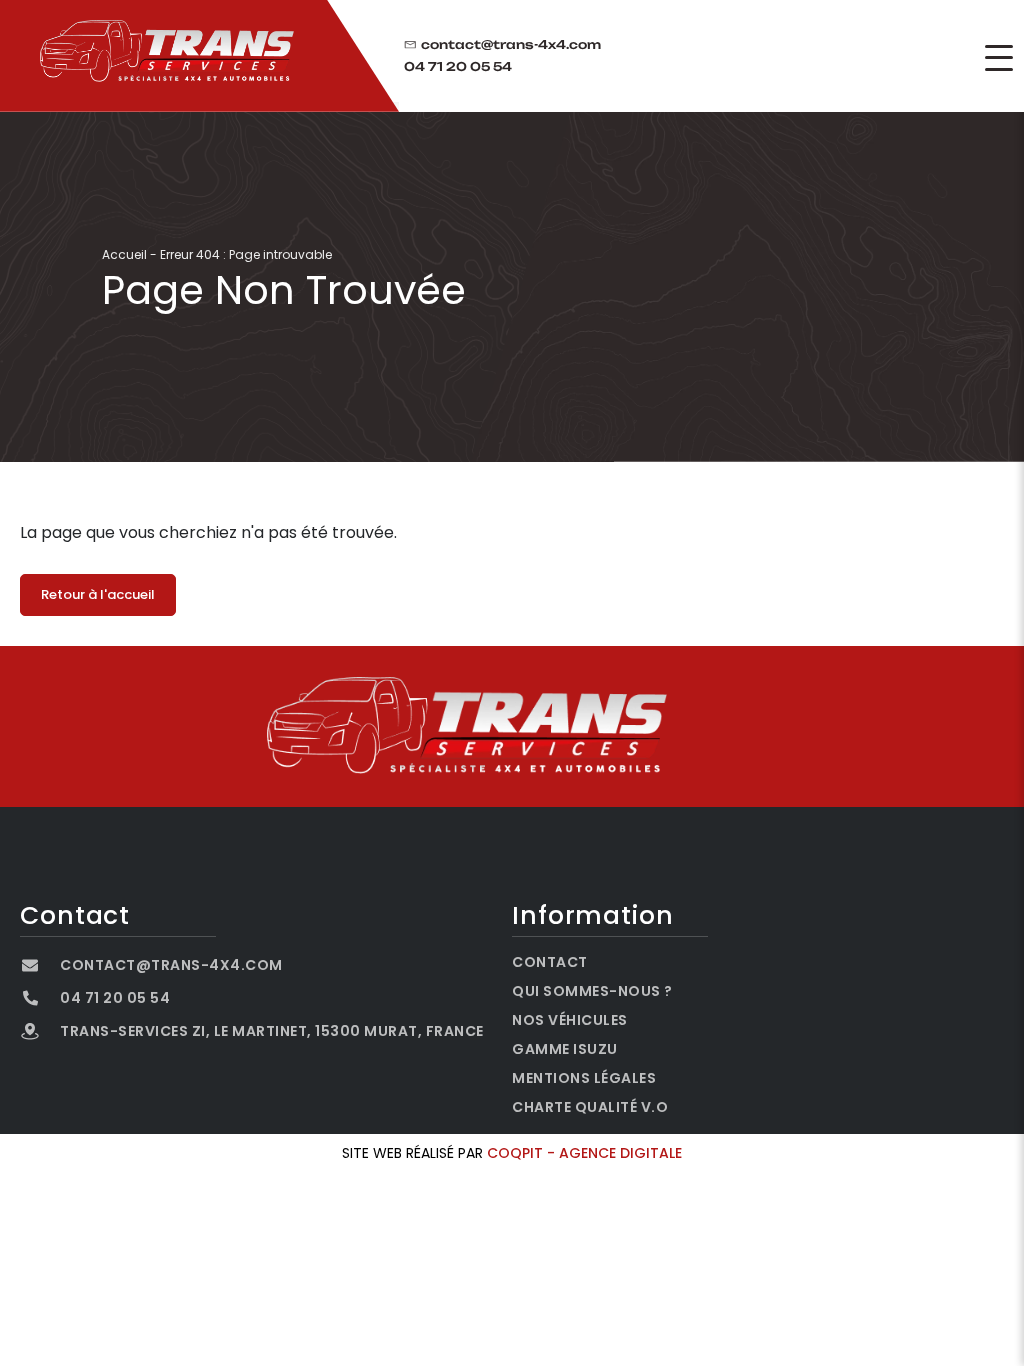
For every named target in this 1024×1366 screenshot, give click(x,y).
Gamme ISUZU (565, 1049)
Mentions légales (584, 1078)
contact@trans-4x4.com (511, 45)
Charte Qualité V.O (590, 1107)
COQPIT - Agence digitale (584, 1153)
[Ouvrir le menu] (999, 58)
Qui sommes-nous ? (592, 991)
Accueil (124, 254)
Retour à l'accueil (98, 594)
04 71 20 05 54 (458, 67)
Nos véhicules (570, 1020)
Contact (550, 962)
